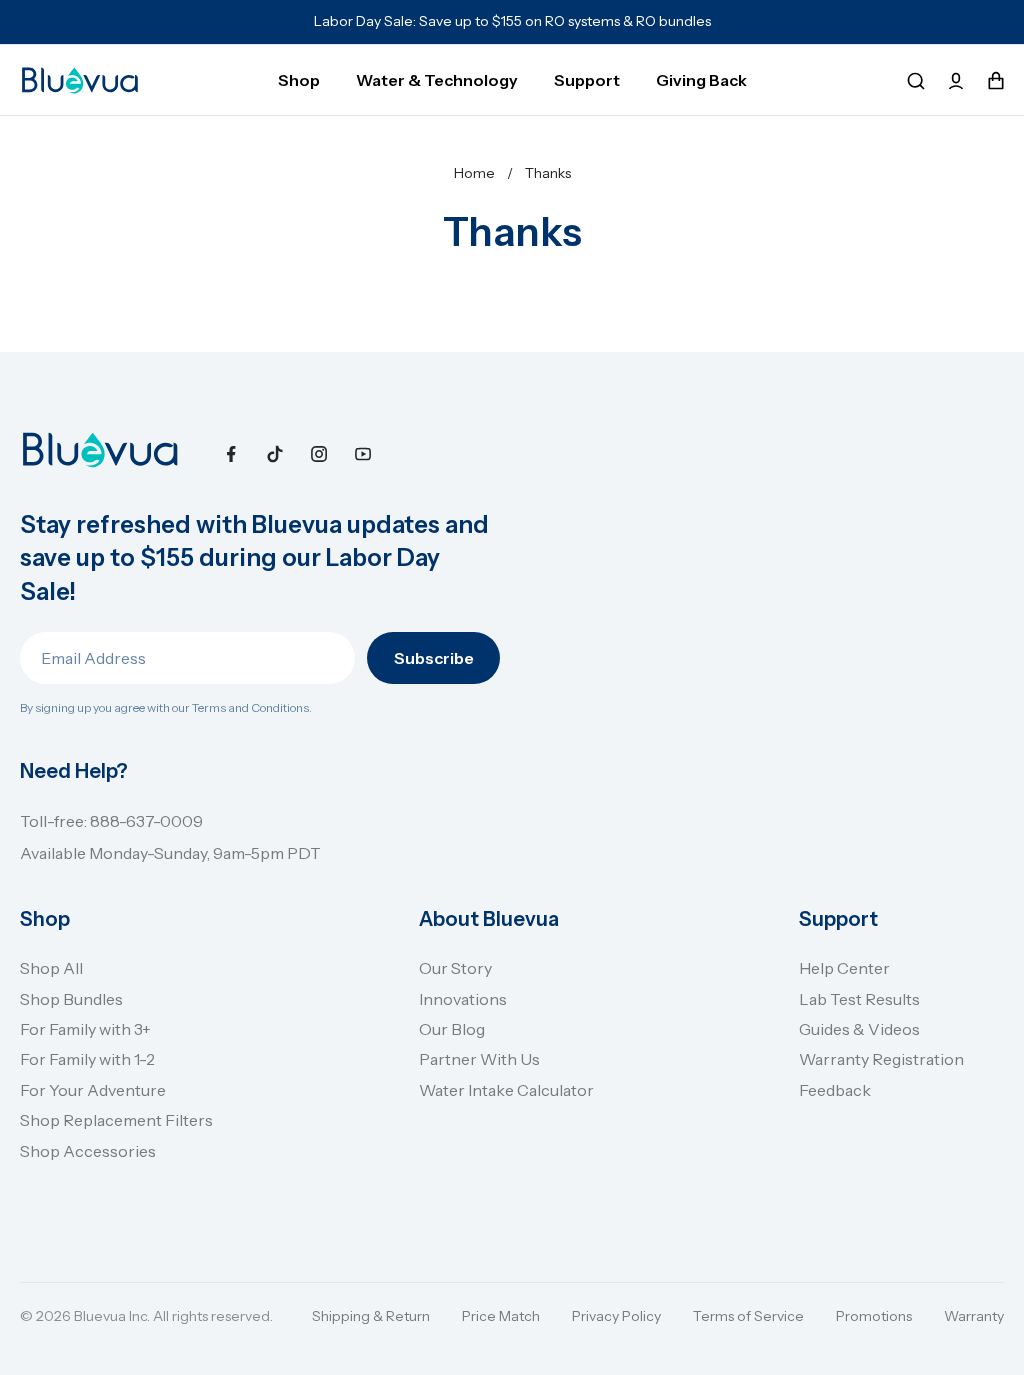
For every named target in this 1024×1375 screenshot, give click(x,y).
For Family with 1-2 (87, 1059)
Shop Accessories (88, 1151)
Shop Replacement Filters (116, 1120)
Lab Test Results (859, 999)
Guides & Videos (859, 1029)
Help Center (844, 968)
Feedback (835, 1090)
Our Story (455, 968)
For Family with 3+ (85, 1029)
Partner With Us (479, 1059)
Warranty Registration (881, 1059)
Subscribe (434, 658)
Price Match (501, 1316)
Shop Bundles (71, 999)
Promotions (874, 1316)
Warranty (974, 1316)
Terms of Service (748, 1316)
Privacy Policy (616, 1316)
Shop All (51, 968)
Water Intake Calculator (506, 1090)
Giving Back (701, 80)
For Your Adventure (93, 1090)
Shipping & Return (371, 1316)
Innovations (463, 999)
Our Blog (452, 1029)
